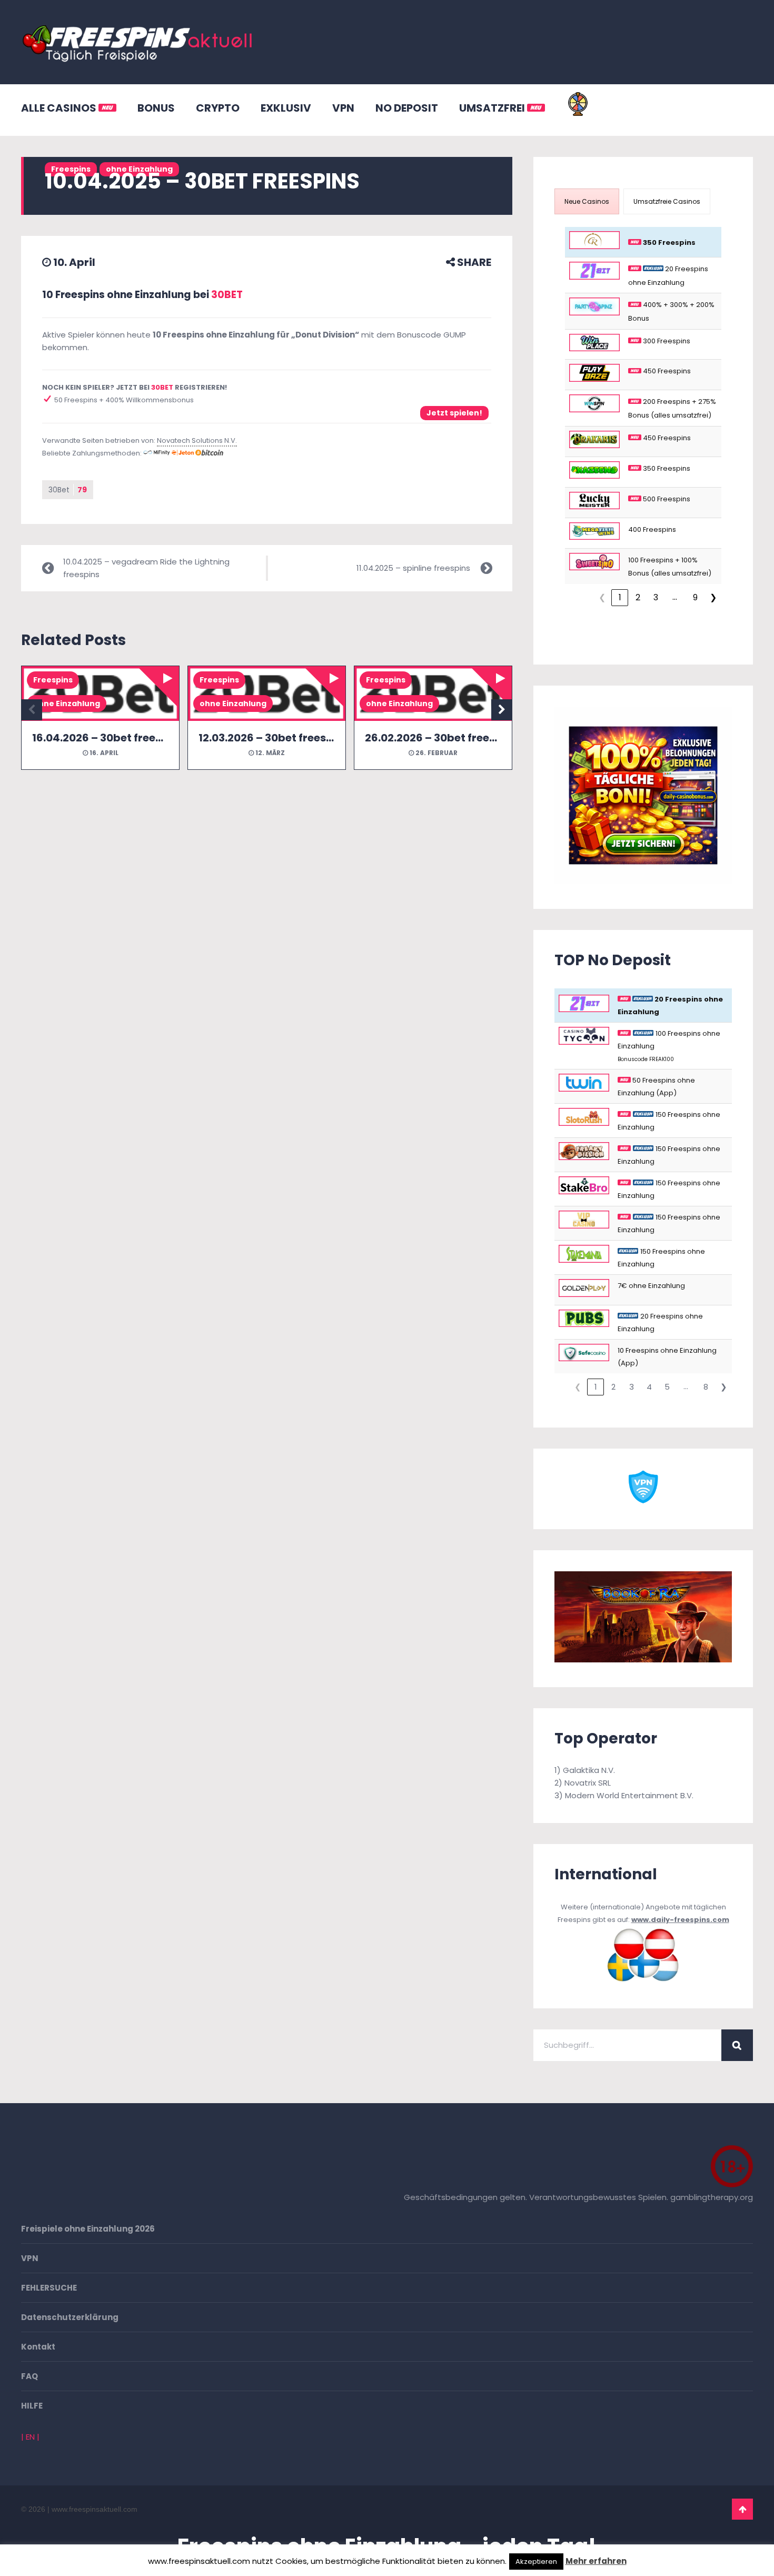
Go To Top (742, 2509)
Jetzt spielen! (454, 413)
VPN (343, 108)
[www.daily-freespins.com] (643, 1981)
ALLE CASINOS (60, 108)
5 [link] (667, 1387)
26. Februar (436, 753)
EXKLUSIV (286, 108)
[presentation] (587, 201)
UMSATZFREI (493, 108)
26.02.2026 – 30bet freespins (441, 738)
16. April (103, 753)
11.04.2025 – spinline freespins (413, 568)
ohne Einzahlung (67, 704)
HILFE (32, 2406)
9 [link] (695, 597)
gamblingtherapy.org (712, 2197)
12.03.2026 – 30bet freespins (274, 738)
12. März (269, 753)
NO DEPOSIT (407, 108)
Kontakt (38, 2347)
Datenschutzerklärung (70, 2317)
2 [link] (638, 597)
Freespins (53, 680)
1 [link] (620, 597)
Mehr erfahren (596, 2561)
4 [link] (649, 1387)
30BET (227, 295)
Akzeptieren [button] (536, 2562)
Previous (32, 710)
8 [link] (706, 1387)
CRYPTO (218, 108)
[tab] (587, 201)
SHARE (473, 262)
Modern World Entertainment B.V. (629, 1795)
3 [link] (656, 597)
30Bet (68, 490)
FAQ (29, 2376)
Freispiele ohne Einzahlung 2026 (88, 2229)
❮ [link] (602, 597)
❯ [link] (713, 597)
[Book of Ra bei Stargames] (643, 1659)
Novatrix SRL (588, 1783)
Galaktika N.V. (589, 1770)
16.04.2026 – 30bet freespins (108, 738)
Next (502, 710)
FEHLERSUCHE (49, 2288)
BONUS (156, 108)
